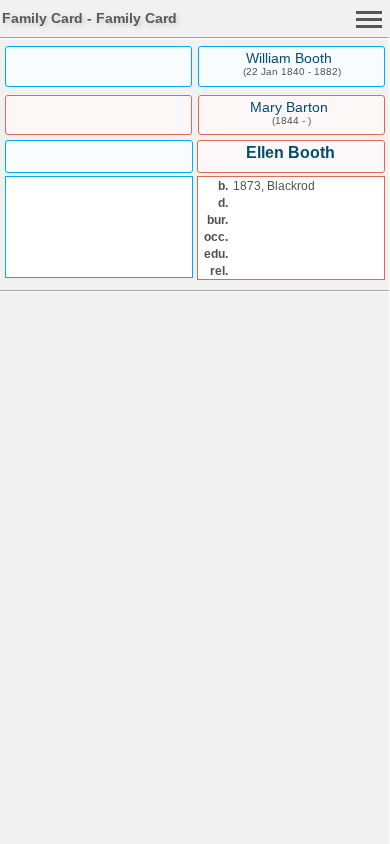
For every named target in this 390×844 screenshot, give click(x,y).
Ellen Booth (290, 152)
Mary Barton (289, 107)
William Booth (289, 58)
